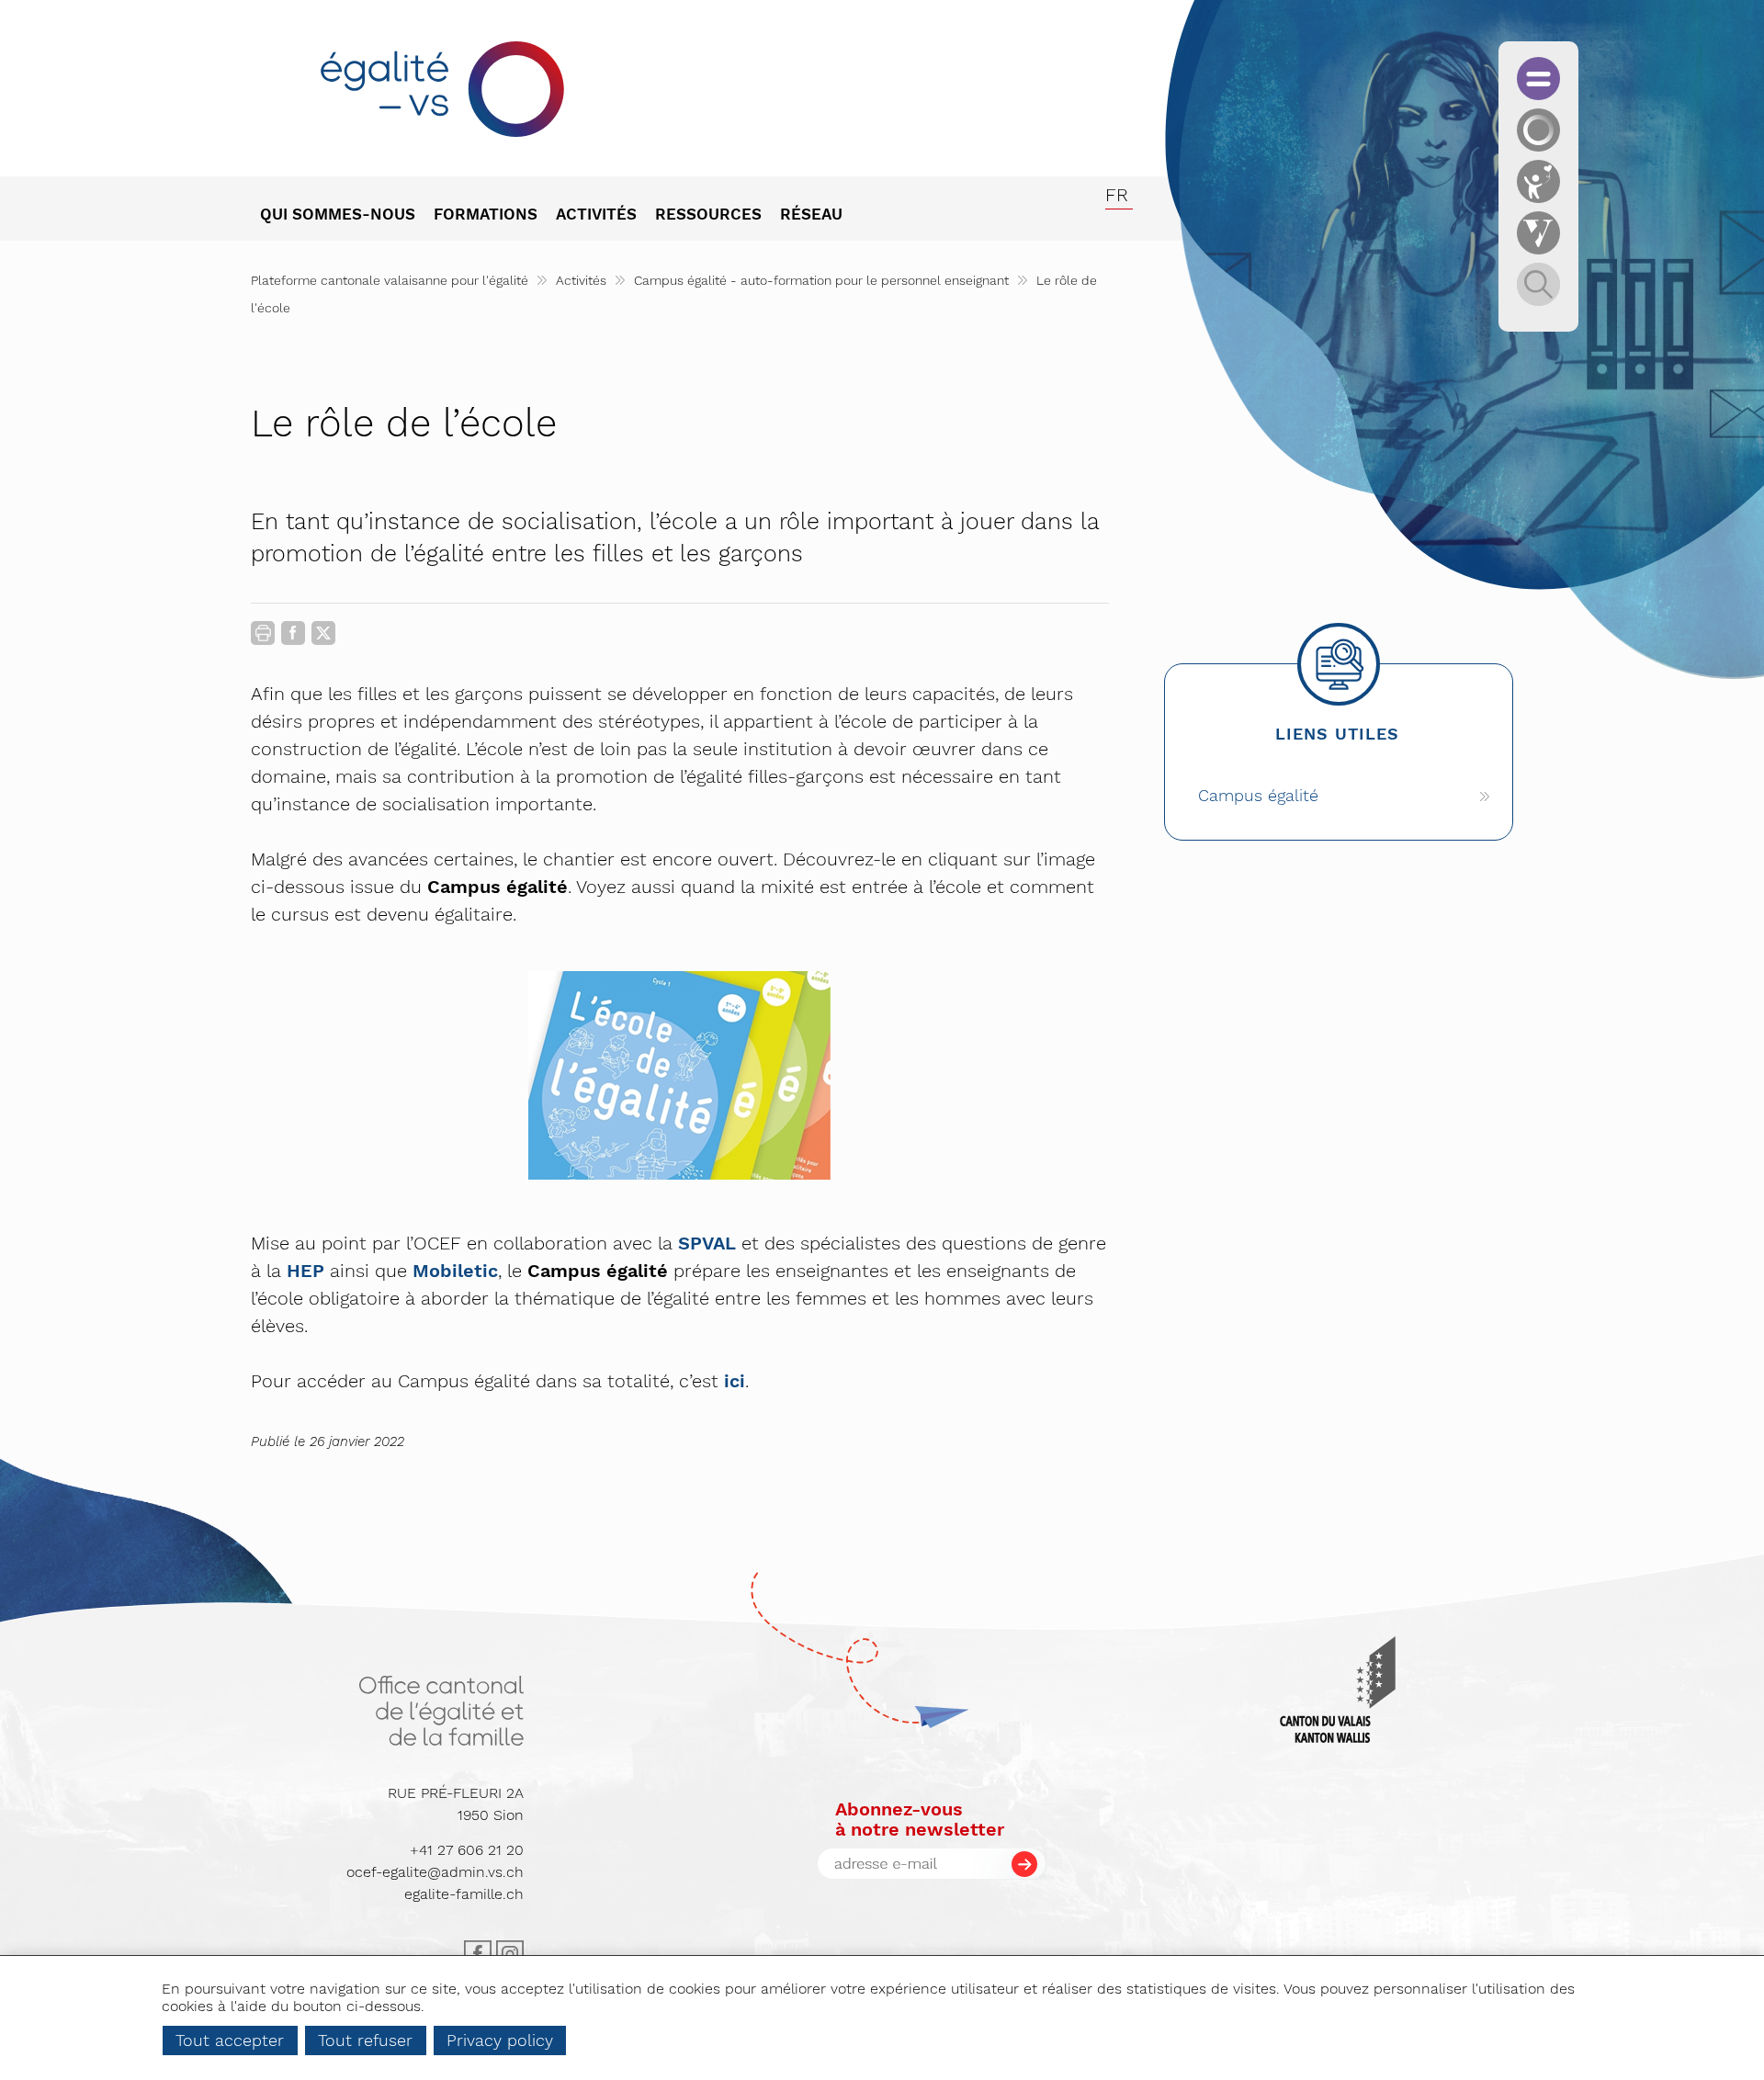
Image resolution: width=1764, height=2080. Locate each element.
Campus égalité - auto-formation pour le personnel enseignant (821, 280)
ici (735, 1381)
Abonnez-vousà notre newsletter (920, 1819)
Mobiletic (455, 1271)
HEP (305, 1271)
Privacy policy (500, 2040)
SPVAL (707, 1243)
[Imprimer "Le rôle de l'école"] (263, 633)
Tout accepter (230, 2040)
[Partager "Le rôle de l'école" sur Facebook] (293, 637)
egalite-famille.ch (464, 1894)
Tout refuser (365, 2040)
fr (1117, 195)
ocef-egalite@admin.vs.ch (435, 1872)
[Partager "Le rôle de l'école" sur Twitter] (323, 633)
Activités (581, 280)
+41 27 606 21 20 (467, 1850)
